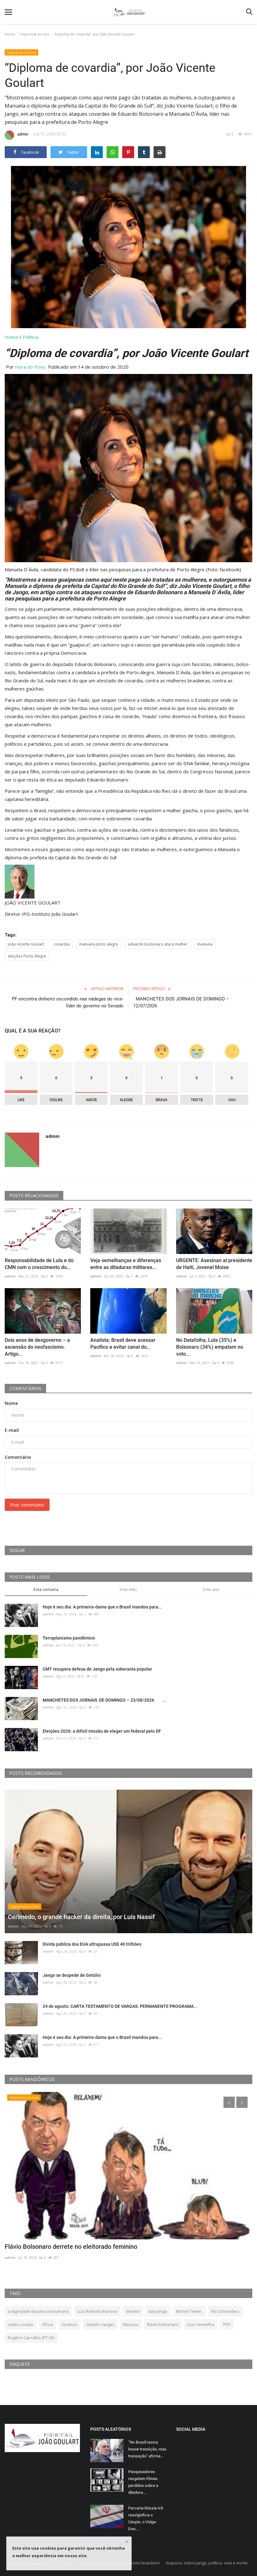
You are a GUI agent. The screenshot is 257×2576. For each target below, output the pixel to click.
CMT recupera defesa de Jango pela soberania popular (97, 1669)
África (47, 2324)
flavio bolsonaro (163, 2324)
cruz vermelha (201, 2324)
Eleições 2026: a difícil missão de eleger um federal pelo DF (102, 1731)
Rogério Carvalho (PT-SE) (31, 2338)
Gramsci (70, 2324)
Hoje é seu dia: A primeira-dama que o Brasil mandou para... (102, 1607)
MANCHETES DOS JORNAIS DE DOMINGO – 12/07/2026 (181, 1002)
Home (10, 34)
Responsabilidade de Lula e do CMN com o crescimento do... (39, 1264)
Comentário (18, 1457)
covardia (62, 944)
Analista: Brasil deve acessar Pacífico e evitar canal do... (123, 1344)
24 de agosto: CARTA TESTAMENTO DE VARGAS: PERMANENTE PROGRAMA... (120, 2006)
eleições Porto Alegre (27, 956)
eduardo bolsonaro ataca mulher (158, 944)
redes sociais (21, 2324)
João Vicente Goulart (26, 944)
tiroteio (133, 2311)
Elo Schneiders (225, 2311)
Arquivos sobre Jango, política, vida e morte (207, 2563)
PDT (227, 2324)
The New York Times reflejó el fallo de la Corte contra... (82, 2247)
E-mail (12, 1430)
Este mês (128, 1589)
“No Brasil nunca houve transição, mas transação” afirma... (147, 2449)
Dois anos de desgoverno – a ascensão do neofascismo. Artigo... (37, 1347)
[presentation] (229, 2102)
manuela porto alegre (99, 944)
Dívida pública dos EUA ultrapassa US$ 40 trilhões (92, 1944)
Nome (11, 1403)
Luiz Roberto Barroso (97, 2311)
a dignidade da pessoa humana (38, 2311)
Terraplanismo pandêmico (69, 1638)
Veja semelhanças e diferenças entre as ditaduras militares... (126, 1264)
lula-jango (158, 2311)
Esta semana (46, 1589)
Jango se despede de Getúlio (72, 1975)
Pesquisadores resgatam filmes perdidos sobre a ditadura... (143, 2482)
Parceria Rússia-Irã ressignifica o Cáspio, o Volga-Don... (146, 2518)
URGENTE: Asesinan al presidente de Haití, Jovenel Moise (214, 1264)
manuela (205, 944)
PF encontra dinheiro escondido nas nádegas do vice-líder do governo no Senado (68, 1002)
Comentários (25, 1388)
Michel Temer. (189, 2311)
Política (30, 337)
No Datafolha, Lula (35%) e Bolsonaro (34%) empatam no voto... (210, 1347)
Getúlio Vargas (100, 2324)
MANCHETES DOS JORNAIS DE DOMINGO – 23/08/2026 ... (105, 1700)
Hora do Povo (30, 367)
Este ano (211, 1589)
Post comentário (27, 1505)
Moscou (131, 2324)
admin (23, 134)
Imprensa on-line (35, 34)
